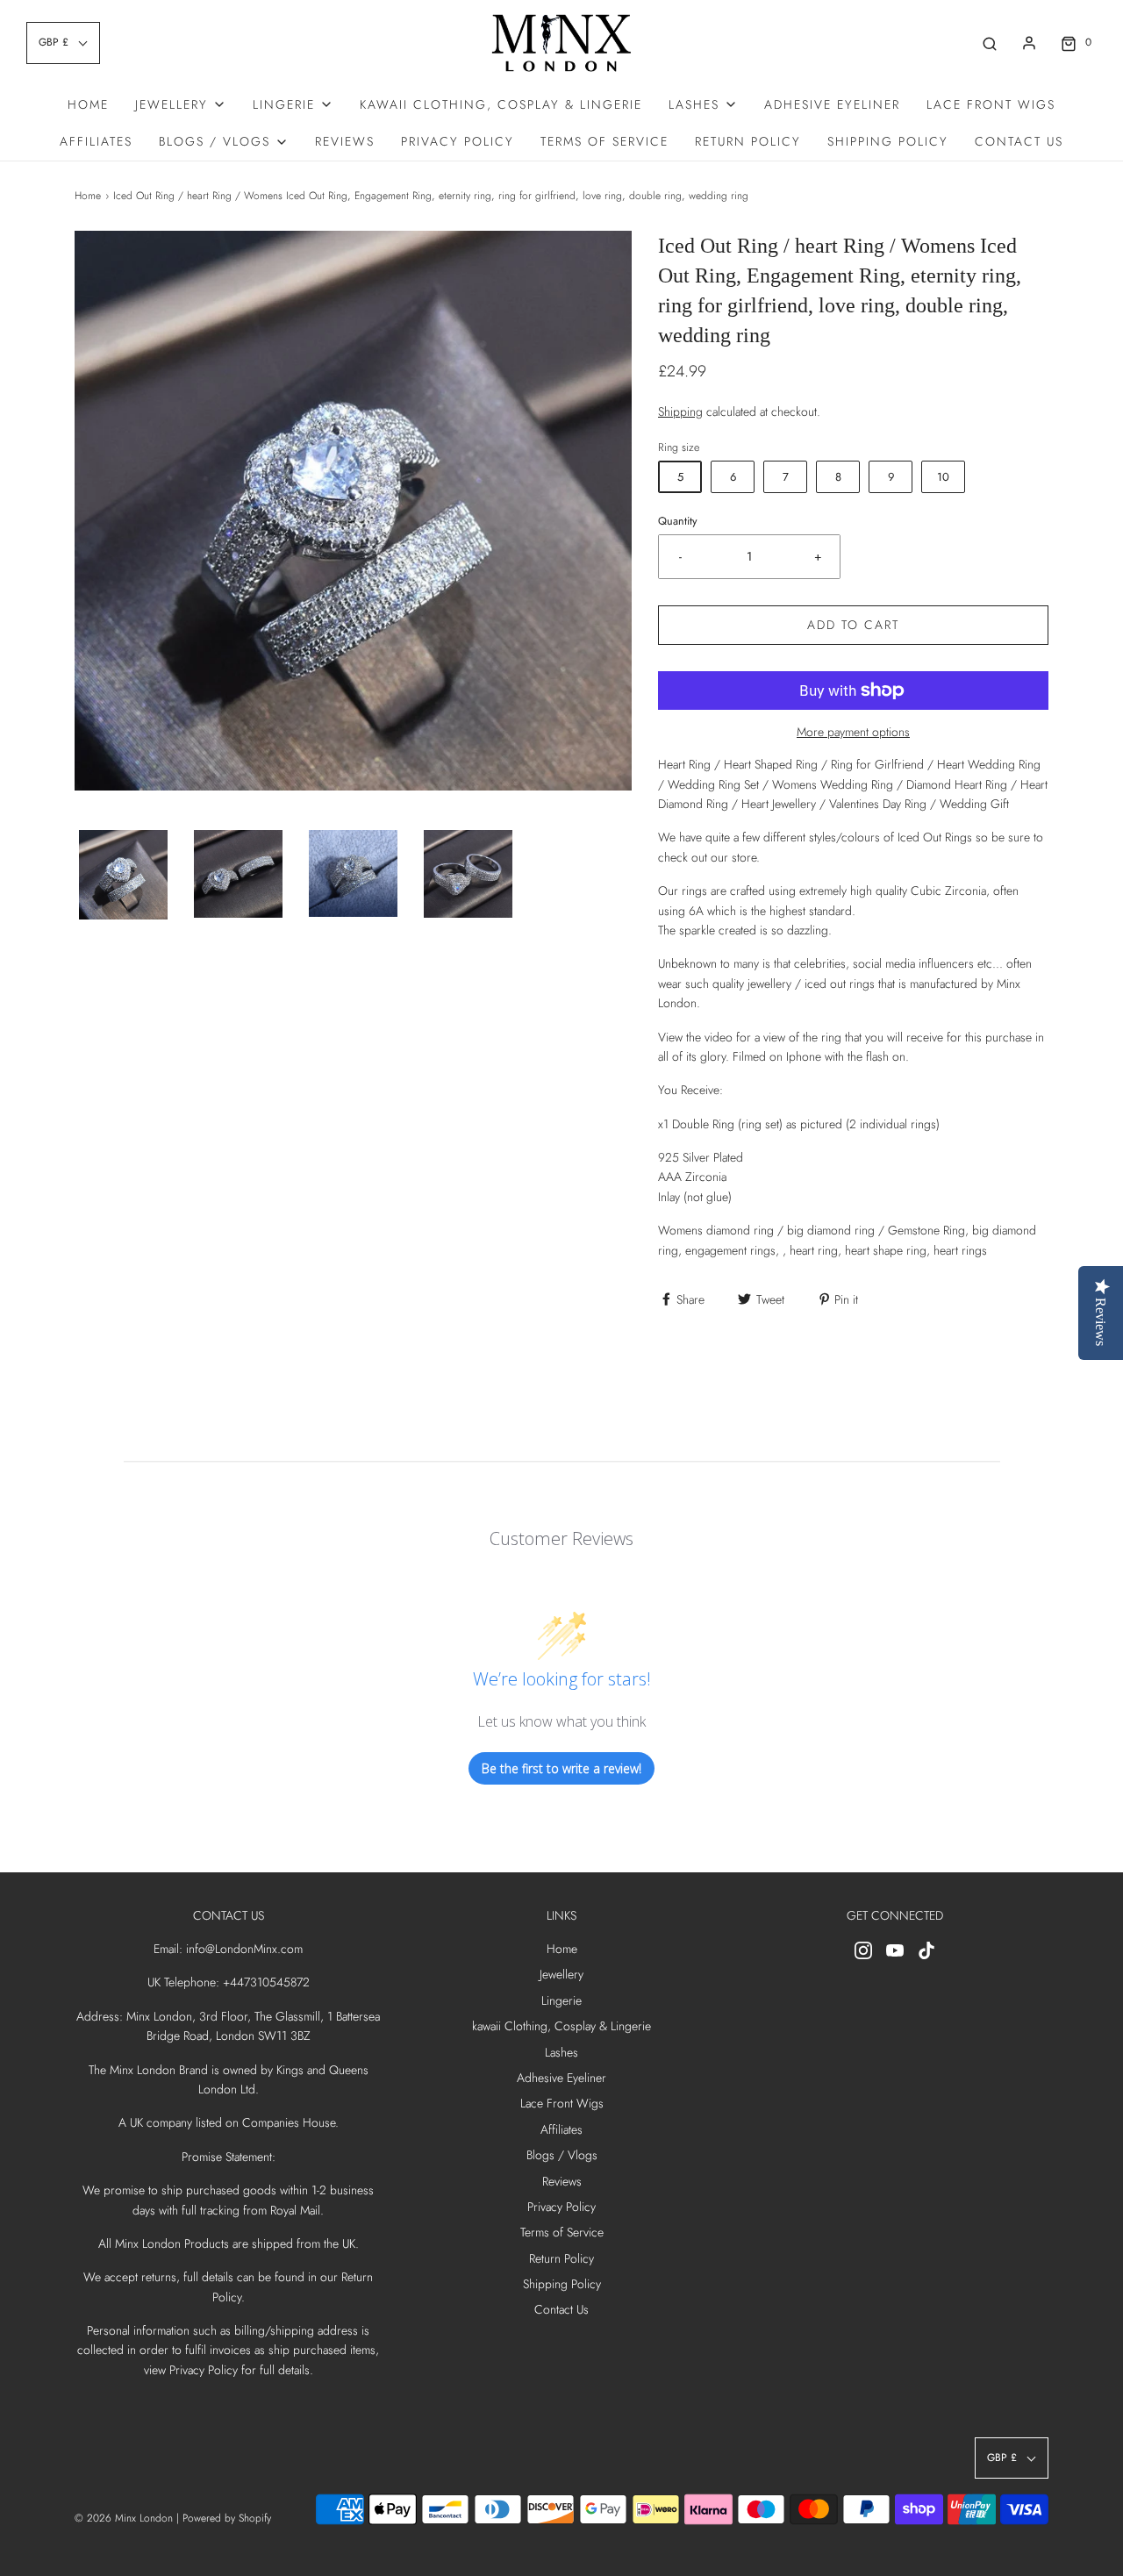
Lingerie (561, 2000)
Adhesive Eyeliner (832, 104)
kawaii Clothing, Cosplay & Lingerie (501, 104)
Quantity (678, 521)
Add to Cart (853, 625)
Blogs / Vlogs (562, 2155)
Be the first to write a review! (561, 1768)
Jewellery (561, 1974)
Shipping (680, 411)
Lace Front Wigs (991, 104)
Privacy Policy (458, 141)
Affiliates (96, 141)
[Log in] (1029, 43)
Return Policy (748, 141)
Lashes (561, 2052)
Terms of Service (604, 141)
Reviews (345, 141)
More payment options (853, 732)
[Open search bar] (990, 43)
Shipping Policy (888, 141)
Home (88, 104)
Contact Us (1019, 141)
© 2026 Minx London (124, 2518)
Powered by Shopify (227, 2518)
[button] (123, 875)
